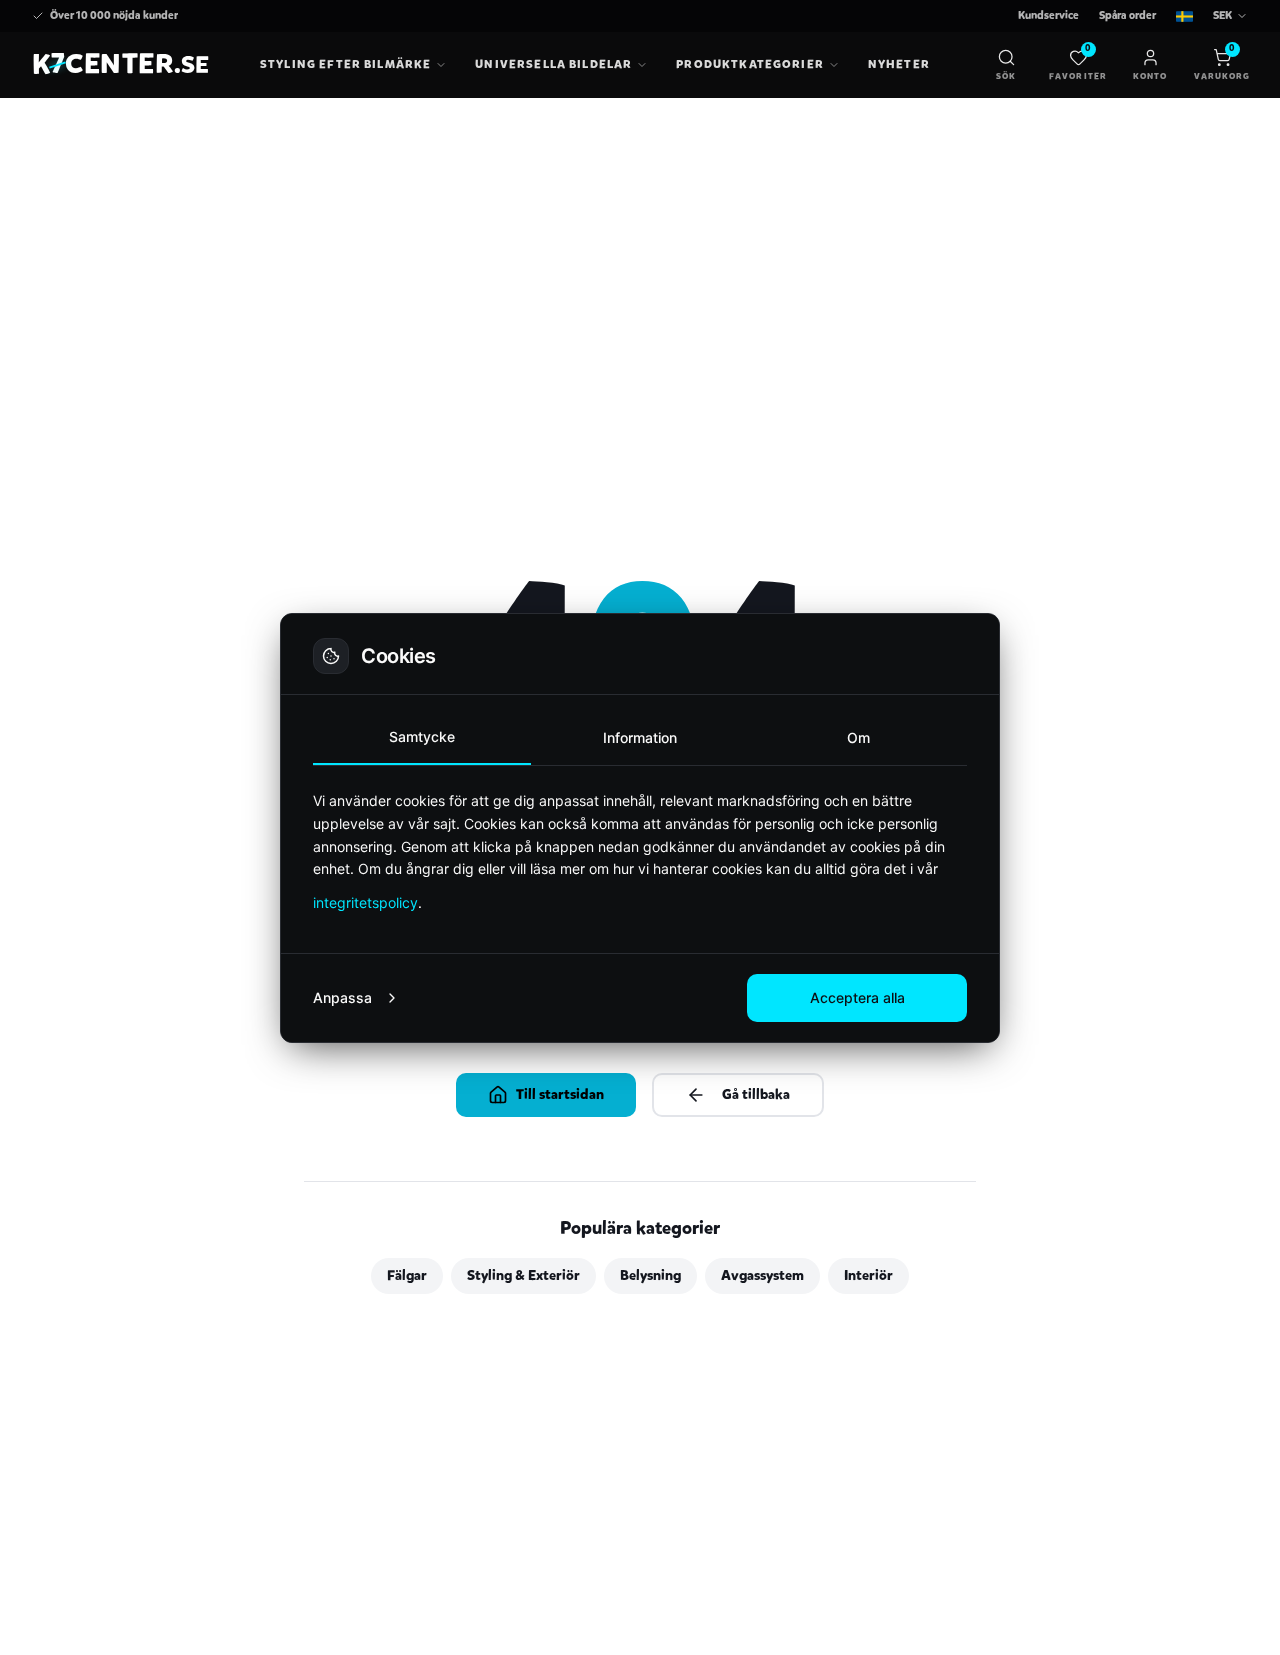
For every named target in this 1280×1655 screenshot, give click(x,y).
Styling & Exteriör (523, 1275)
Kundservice (1048, 15)
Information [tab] (640, 737)
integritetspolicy (365, 902)
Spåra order (1127, 15)
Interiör (868, 1275)
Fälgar (407, 1275)
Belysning (650, 1275)
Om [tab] (858, 737)
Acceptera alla (857, 997)
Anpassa (342, 997)
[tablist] (640, 738)
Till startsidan (560, 1094)
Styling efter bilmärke (345, 64)
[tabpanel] (640, 851)
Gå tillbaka (756, 1094)
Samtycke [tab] (422, 736)
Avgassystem (762, 1275)
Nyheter (899, 64)
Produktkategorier (750, 64)
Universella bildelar (553, 64)
